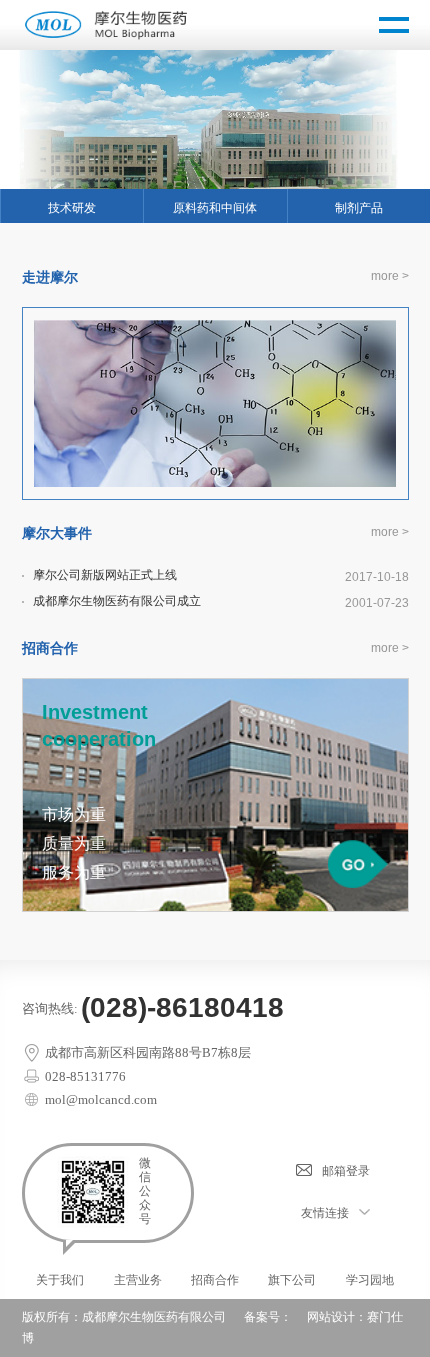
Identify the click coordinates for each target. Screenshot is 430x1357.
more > (390, 276)
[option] (215, 119)
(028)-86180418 (182, 1007)
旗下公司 (292, 1280)
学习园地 (370, 1280)
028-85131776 (84, 1076)
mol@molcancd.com (99, 1099)
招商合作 (215, 1280)
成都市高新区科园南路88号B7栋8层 (146, 1052)
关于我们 (60, 1280)
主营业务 (138, 1280)
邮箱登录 (346, 1171)
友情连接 (325, 1213)
